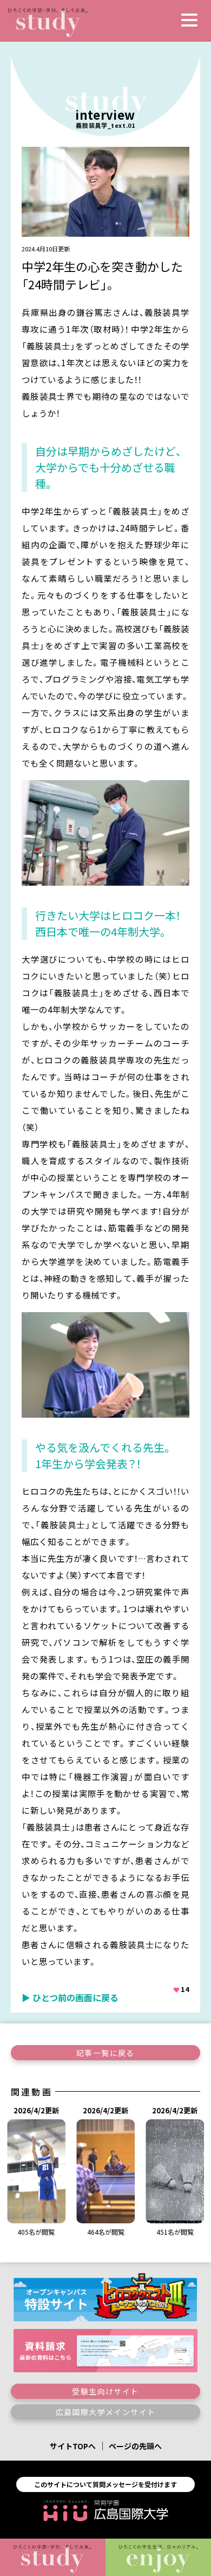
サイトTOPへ (73, 2446)
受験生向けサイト (105, 2391)
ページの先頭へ (135, 2446)
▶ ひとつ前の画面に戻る (70, 1997)
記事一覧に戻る (105, 2053)
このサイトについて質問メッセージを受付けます (105, 2484)
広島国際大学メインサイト (106, 2412)
